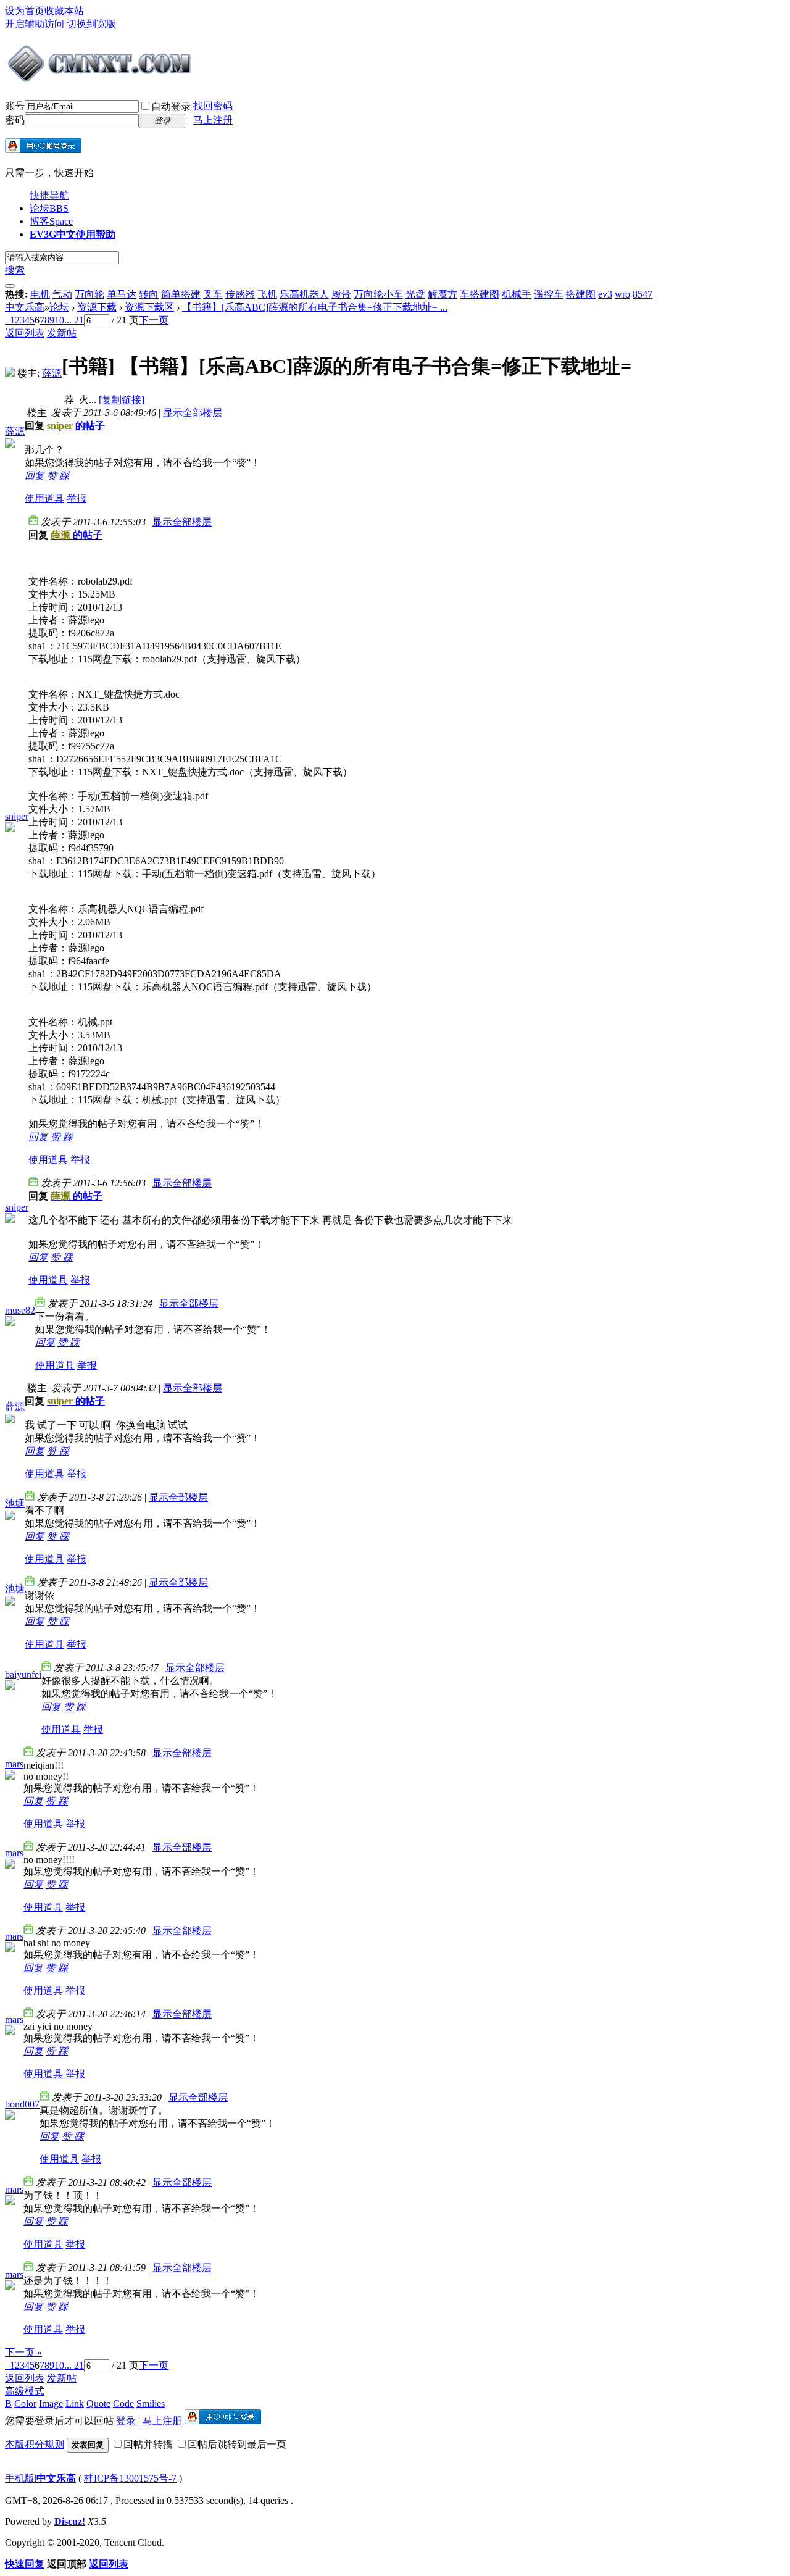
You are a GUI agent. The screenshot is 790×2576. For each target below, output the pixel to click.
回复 (35, 476)
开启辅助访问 (35, 24)
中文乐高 (25, 307)
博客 (51, 221)
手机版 (20, 2478)
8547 (642, 294)
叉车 (213, 294)
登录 (126, 2421)
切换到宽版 (91, 24)
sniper (17, 816)
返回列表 (25, 333)
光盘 (415, 294)
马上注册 (213, 120)
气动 (62, 294)
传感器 (240, 294)
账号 (15, 106)
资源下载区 (149, 307)
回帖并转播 (148, 2444)
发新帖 (62, 333)
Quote (98, 2403)
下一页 (154, 320)
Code (123, 2403)
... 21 (74, 320)
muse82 (20, 1310)
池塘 (15, 1503)
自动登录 (171, 106)
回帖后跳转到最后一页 (237, 2444)
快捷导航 (49, 195)
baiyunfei (23, 1674)
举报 (77, 498)
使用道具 (44, 498)
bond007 (22, 2104)
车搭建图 (480, 294)
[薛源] (10, 373)
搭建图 (581, 294)
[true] (10, 286)
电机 (40, 294)
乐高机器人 (304, 294)
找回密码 (213, 106)
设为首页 (25, 11)
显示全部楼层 (193, 413)
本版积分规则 (35, 2444)
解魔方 (443, 294)
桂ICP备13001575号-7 (130, 2478)
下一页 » (23, 2352)
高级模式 (25, 2391)
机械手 (517, 294)
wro (622, 294)
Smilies (151, 2403)
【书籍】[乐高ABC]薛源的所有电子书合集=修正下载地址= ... (315, 307)
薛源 (52, 373)
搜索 (15, 270)
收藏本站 (64, 11)
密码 (15, 120)
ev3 (605, 294)
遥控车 (549, 294)
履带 (341, 294)
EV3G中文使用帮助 (73, 234)
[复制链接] (122, 400)
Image (51, 2403)
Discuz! (70, 2521)
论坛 (49, 208)
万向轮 (89, 294)
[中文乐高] (101, 79)
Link (75, 2403)
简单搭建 (181, 294)
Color (25, 2403)
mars (14, 1764)
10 (59, 320)
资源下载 (97, 307)
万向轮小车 (378, 294)
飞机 (267, 294)
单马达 (122, 294)
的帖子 (76, 426)
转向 (149, 294)
